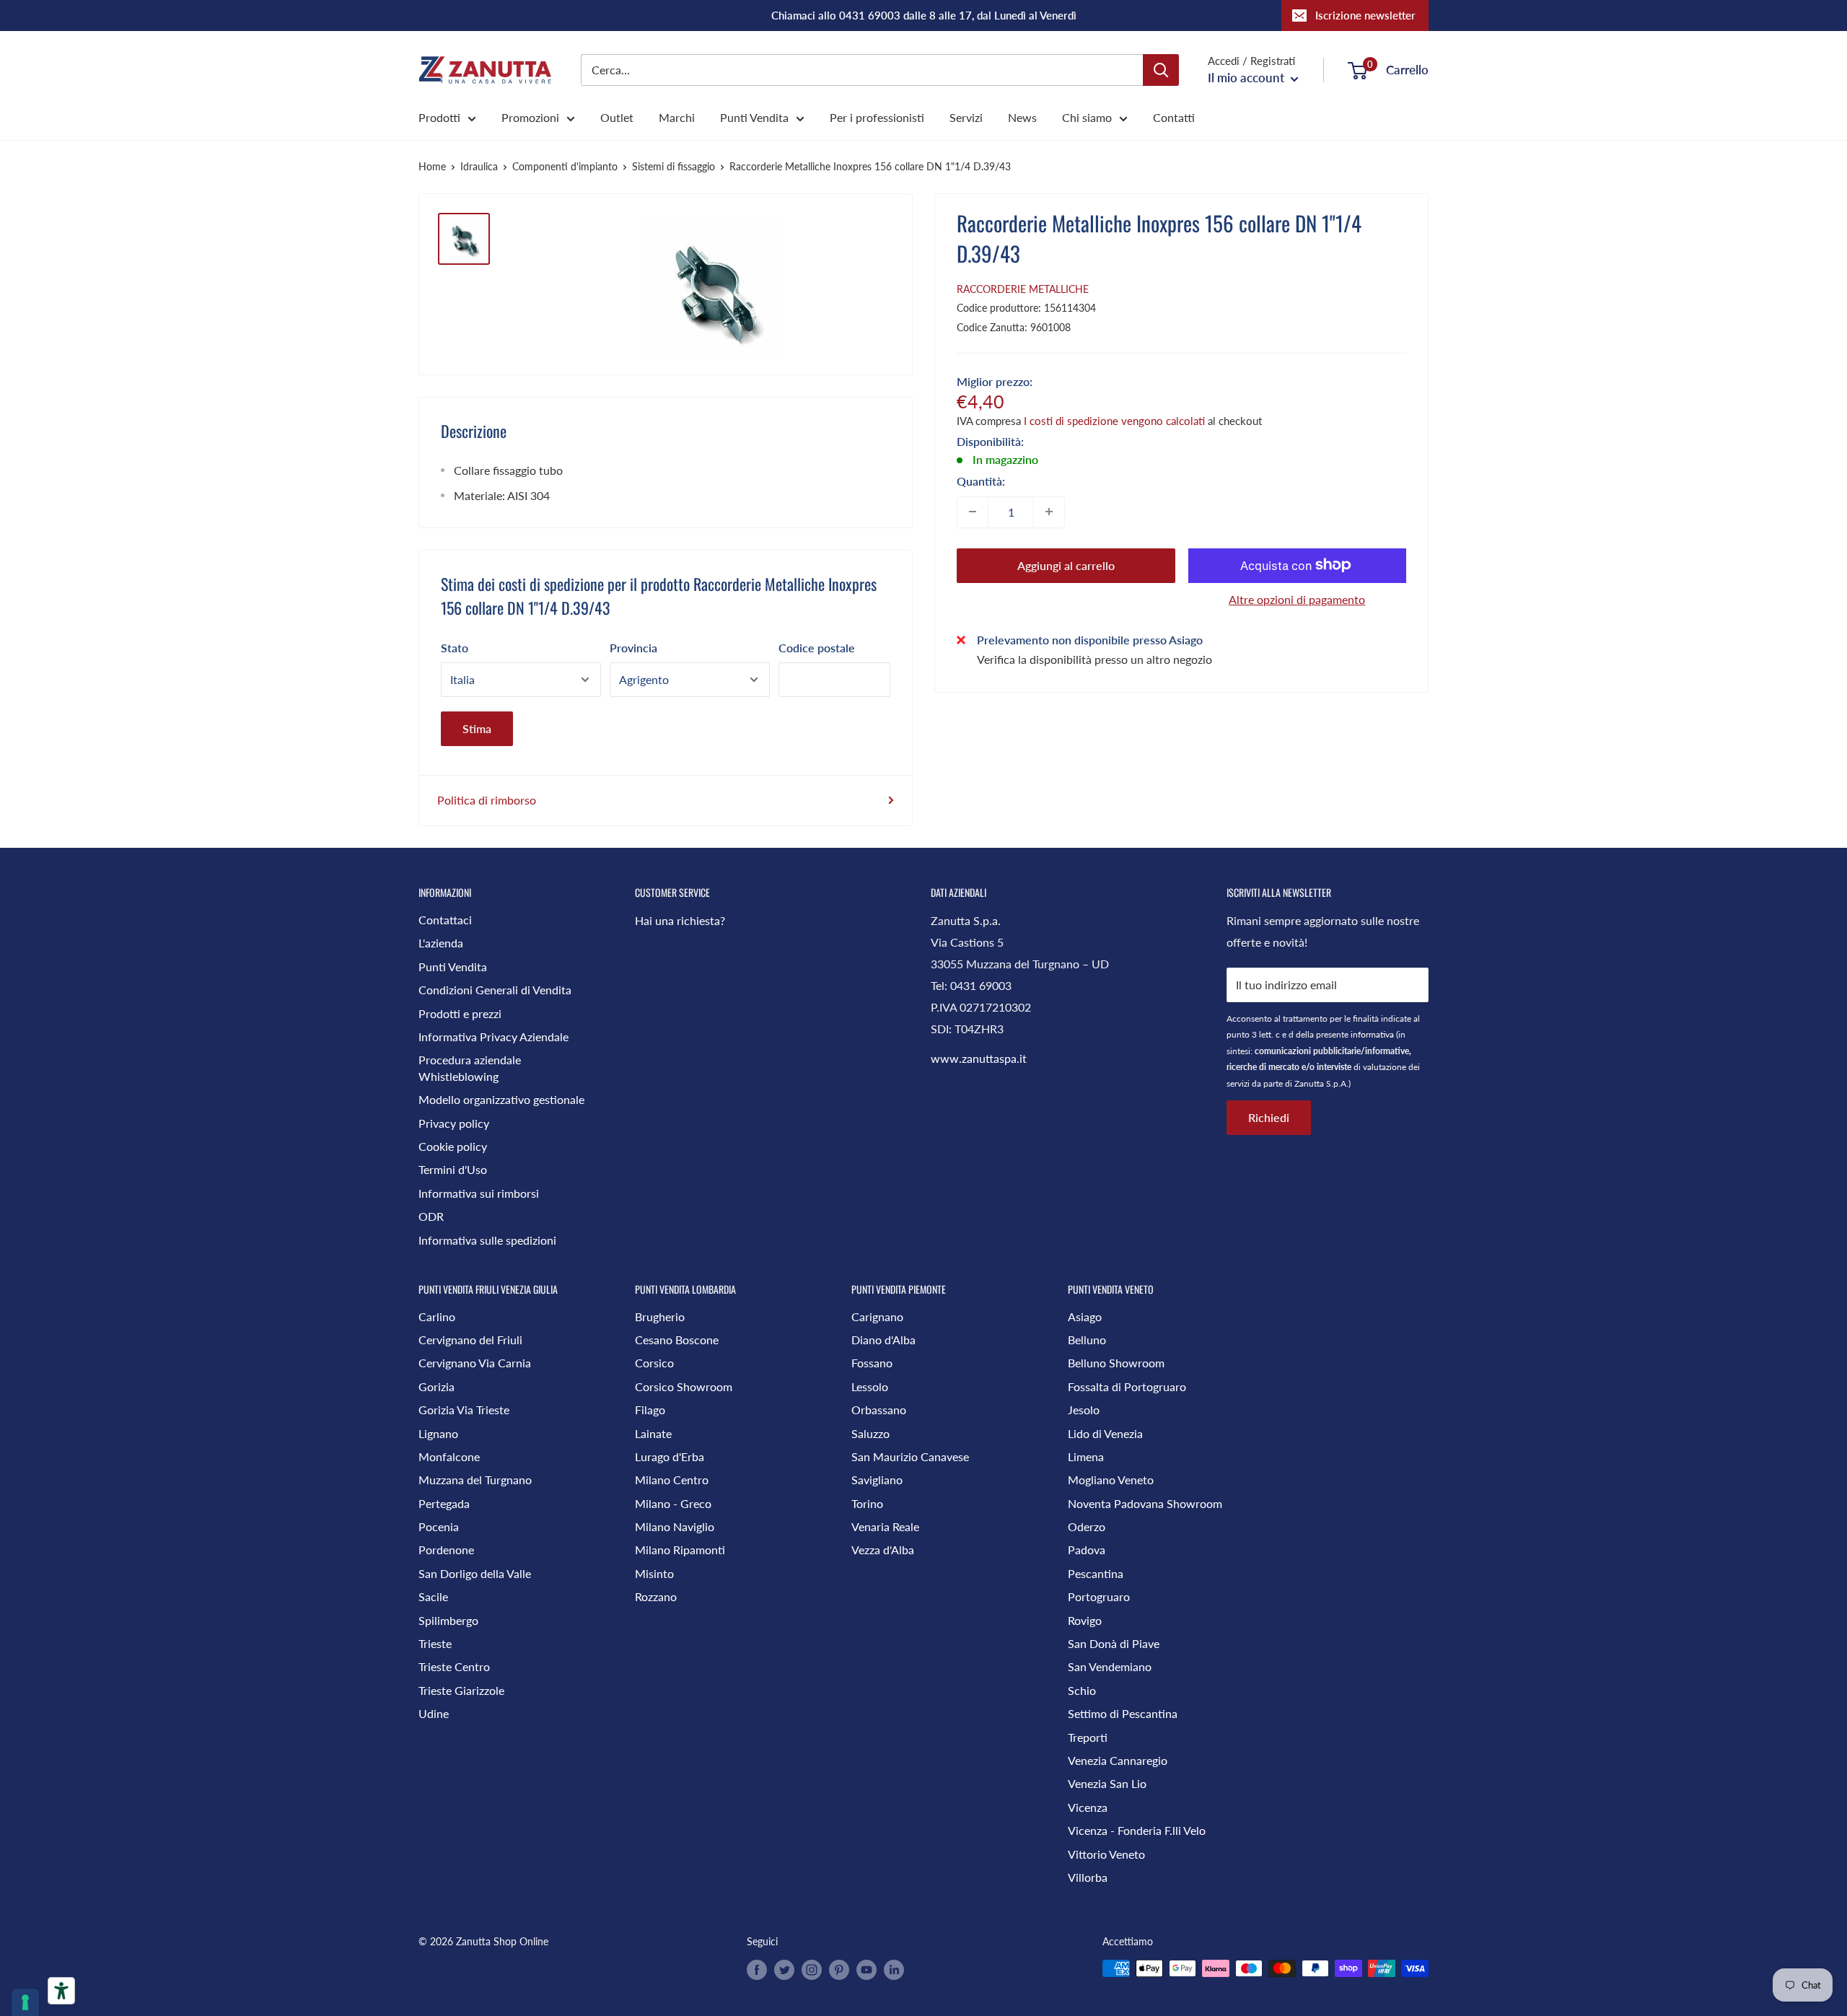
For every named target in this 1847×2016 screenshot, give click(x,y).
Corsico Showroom (684, 1386)
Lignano (438, 1433)
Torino (867, 1503)
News (1022, 117)
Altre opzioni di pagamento (1297, 599)
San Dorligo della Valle (475, 1573)
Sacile (433, 1596)
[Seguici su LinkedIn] (894, 1970)
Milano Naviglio (675, 1526)
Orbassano (879, 1410)
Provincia (633, 648)
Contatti (1174, 117)
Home (432, 166)
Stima (477, 728)
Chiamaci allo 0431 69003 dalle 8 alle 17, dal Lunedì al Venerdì (924, 15)
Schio (1082, 1690)
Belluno (1087, 1340)
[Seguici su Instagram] (812, 1970)
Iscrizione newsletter (1365, 15)
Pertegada (444, 1503)
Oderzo (1087, 1526)
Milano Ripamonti (680, 1550)
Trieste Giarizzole (461, 1690)
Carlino (437, 1316)
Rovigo (1085, 1620)
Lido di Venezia (1105, 1433)
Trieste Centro (454, 1666)
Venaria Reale (885, 1526)
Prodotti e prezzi (460, 1013)
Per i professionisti (877, 117)
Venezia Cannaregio (1118, 1760)
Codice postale (817, 648)
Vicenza (1088, 1807)
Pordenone (446, 1550)
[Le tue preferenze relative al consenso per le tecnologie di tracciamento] (25, 2002)
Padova (1087, 1550)
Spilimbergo (448, 1620)
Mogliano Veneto (1111, 1480)
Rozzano (656, 1596)
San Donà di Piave (1114, 1643)
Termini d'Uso (453, 1169)
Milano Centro (672, 1480)
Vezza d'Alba (883, 1550)
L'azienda (441, 943)
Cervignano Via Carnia (475, 1363)
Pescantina (1096, 1573)
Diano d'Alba (883, 1340)
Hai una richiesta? (680, 920)
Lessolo (870, 1386)
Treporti (1088, 1737)
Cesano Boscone (677, 1340)
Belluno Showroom (1116, 1363)
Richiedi (1269, 1117)
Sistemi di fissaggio (674, 166)
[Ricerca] (1161, 70)
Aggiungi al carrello (1066, 565)
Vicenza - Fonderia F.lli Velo (1137, 1830)
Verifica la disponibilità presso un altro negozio (1094, 659)
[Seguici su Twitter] (784, 1970)
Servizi (966, 117)
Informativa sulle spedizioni (487, 1240)
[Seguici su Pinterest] (839, 1970)
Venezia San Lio (1107, 1783)
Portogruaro (1099, 1596)
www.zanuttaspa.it (979, 1058)
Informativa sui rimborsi (479, 1193)
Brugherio (660, 1316)
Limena (1086, 1456)
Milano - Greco (673, 1503)
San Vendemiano (1110, 1666)
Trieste (435, 1643)
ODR (431, 1216)
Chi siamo (1087, 117)
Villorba (1088, 1877)
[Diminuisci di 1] (973, 512)
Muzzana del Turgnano (475, 1480)
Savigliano (877, 1480)
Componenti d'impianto (565, 166)
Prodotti (439, 117)
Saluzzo (870, 1433)
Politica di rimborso (487, 800)
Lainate (653, 1433)
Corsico (654, 1363)
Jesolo (1084, 1410)
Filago (650, 1410)
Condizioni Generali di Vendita (495, 990)
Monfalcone (449, 1456)
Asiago (1085, 1316)
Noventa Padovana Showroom (1145, 1503)
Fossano (872, 1363)
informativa (1372, 1034)
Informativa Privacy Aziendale (493, 1037)
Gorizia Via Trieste (464, 1410)
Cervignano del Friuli (470, 1340)
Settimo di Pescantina (1123, 1713)
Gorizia (436, 1386)
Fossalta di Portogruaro (1127, 1386)
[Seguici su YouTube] (867, 1970)
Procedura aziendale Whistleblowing (470, 1068)
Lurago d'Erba (670, 1456)
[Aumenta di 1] (1049, 512)
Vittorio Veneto (1106, 1854)
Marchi (677, 117)
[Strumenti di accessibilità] (61, 1991)
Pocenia (439, 1526)
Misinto (654, 1573)
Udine (434, 1713)
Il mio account (1247, 78)
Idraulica (479, 166)
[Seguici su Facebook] (757, 1970)
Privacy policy (454, 1123)
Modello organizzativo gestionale (501, 1099)
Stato (455, 648)
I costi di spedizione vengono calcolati (1114, 420)
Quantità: (981, 480)
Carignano (877, 1316)
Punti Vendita (754, 117)
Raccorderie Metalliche (1023, 289)
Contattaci (445, 920)
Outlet (617, 117)
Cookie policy (453, 1146)
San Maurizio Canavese (910, 1456)
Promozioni (530, 117)
